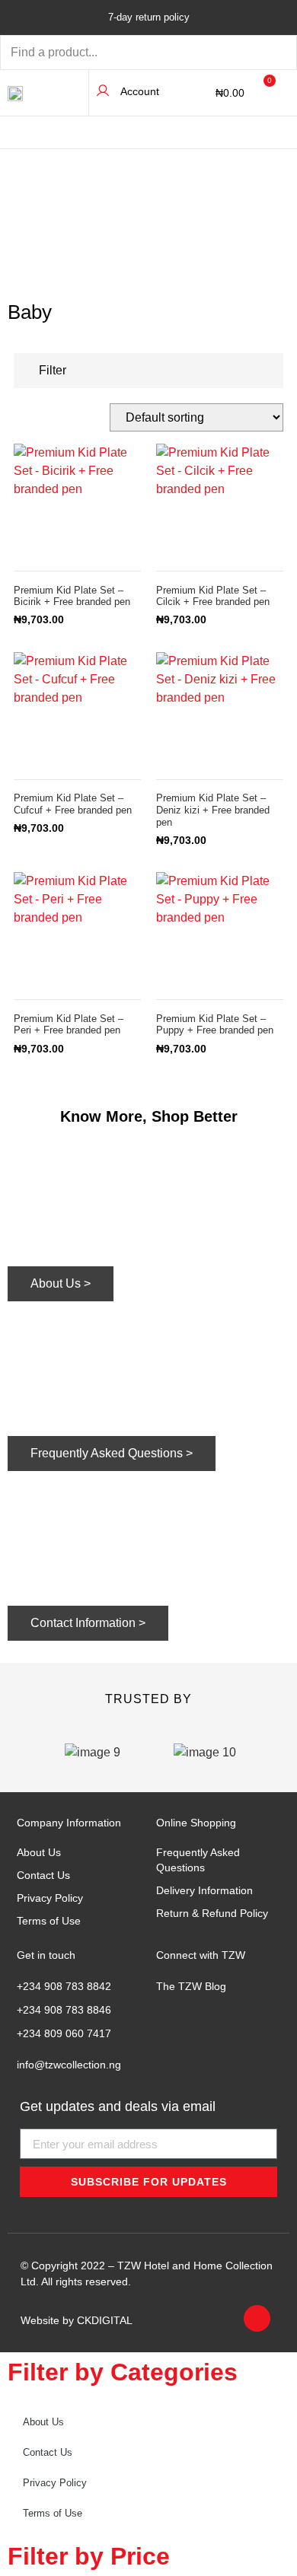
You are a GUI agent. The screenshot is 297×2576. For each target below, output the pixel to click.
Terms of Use (49, 1921)
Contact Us (43, 1875)
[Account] (103, 91)
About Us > (61, 1283)
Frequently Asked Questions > (112, 1453)
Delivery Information (204, 1890)
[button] (278, 134)
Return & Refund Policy (212, 1913)
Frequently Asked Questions (198, 1860)
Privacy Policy (50, 1898)
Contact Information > (88, 1623)
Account (140, 91)
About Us (39, 1852)
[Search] (263, 53)
